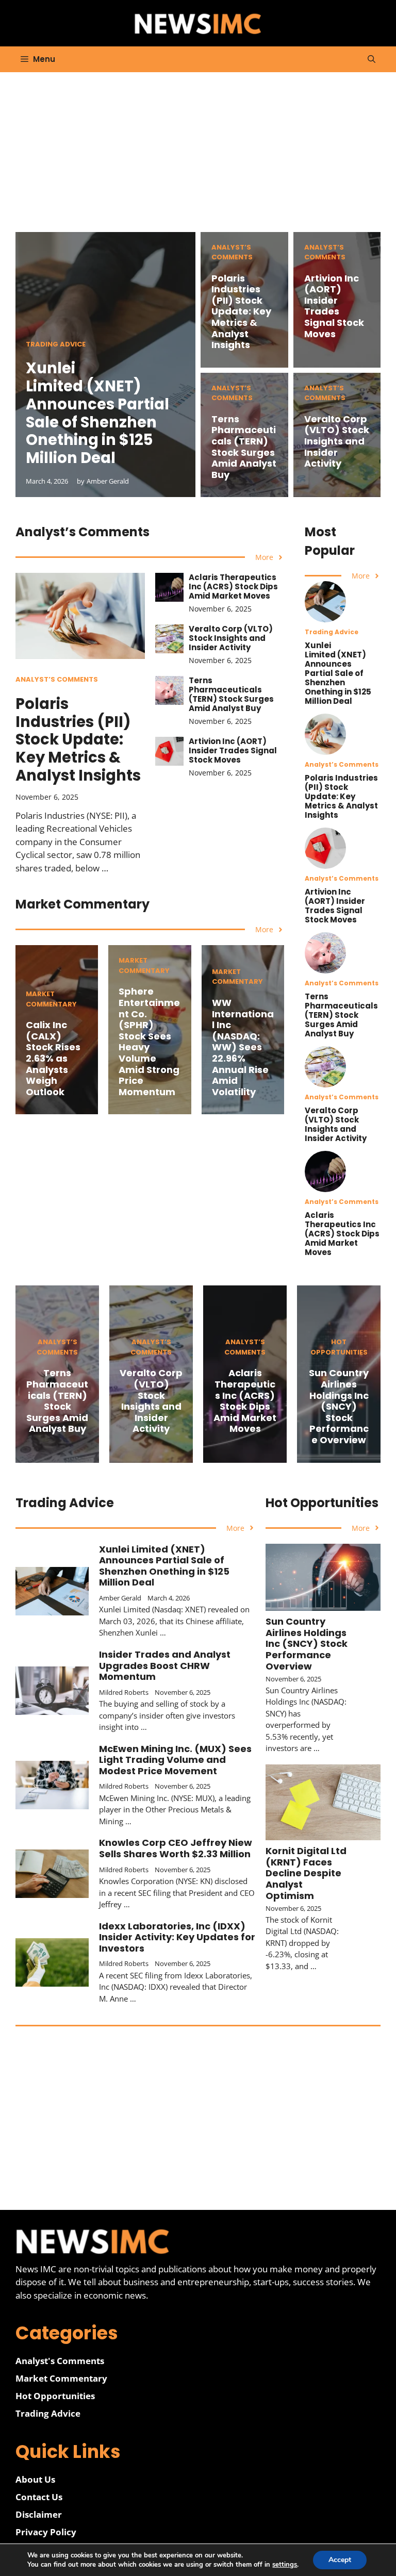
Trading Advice (56, 344)
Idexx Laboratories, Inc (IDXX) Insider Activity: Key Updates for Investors (177, 1937)
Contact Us (39, 2497)
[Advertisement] (198, 160)
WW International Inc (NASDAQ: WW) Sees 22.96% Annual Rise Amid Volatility (243, 1047)
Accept (340, 2560)
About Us (35, 2479)
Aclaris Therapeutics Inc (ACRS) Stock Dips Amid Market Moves (233, 587)
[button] (372, 59)
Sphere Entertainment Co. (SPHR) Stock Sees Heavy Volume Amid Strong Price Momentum (149, 1041)
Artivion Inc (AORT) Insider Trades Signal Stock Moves (334, 306)
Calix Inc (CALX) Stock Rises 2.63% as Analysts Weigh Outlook (53, 1058)
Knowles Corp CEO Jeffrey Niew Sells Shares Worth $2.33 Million (176, 1848)
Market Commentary (51, 999)
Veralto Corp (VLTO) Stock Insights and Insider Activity (337, 441)
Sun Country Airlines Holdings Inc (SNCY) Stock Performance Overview (339, 1406)
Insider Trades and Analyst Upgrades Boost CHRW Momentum (165, 1665)
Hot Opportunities (339, 1347)
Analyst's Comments (60, 2361)
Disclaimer (39, 2514)
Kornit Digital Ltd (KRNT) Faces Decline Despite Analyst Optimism (306, 1873)
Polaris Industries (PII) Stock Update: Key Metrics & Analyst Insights (241, 312)
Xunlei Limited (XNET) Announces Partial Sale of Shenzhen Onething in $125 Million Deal (97, 413)
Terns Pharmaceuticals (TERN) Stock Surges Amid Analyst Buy (244, 447)
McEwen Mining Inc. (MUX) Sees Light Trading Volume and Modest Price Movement (175, 1760)
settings (285, 2565)
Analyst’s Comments (232, 252)
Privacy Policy (46, 2532)
